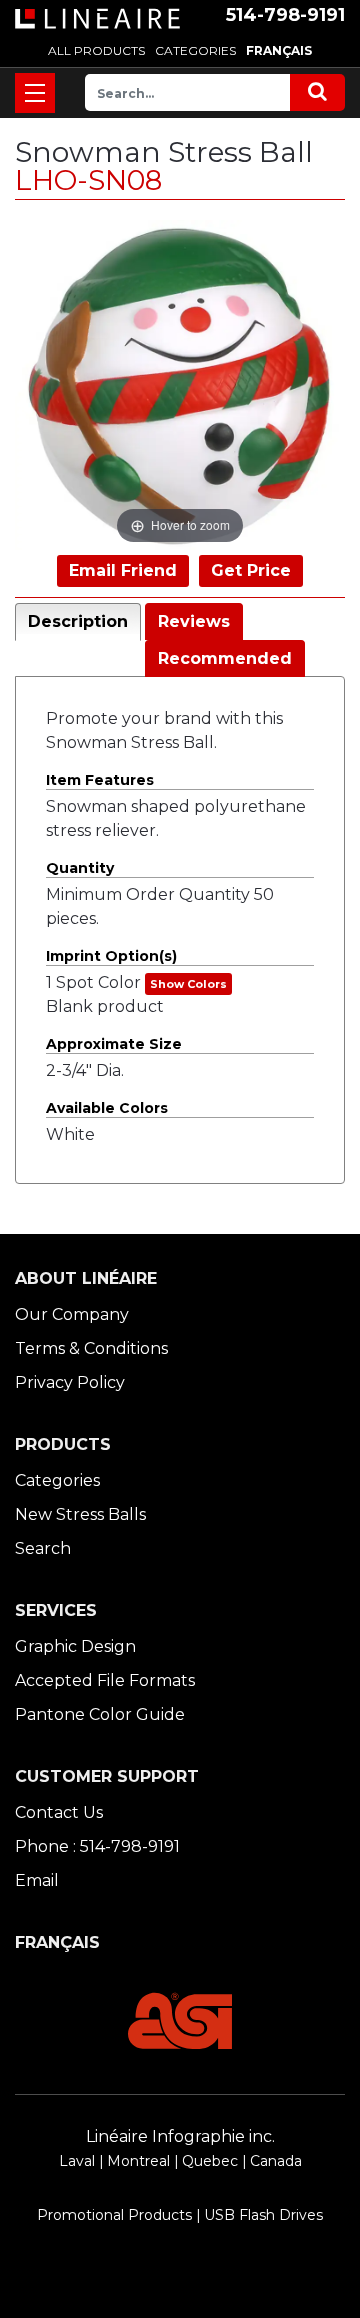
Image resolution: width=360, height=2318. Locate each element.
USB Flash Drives (263, 2215)
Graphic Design (75, 1646)
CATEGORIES (195, 50)
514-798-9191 (285, 15)
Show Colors (188, 984)
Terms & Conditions (91, 1348)
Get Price (251, 570)
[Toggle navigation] (35, 93)
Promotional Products (114, 2215)
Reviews (194, 621)
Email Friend (123, 570)
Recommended (225, 658)
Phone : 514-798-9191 (97, 1846)
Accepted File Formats (105, 1680)
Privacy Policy (70, 1382)
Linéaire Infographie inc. (180, 2136)
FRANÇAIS (279, 50)
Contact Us (59, 1812)
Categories (57, 1480)
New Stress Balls (80, 1514)
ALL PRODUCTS (96, 50)
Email (37, 1880)
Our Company (72, 1314)
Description (78, 621)
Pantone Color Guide (100, 1714)
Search (43, 1548)
